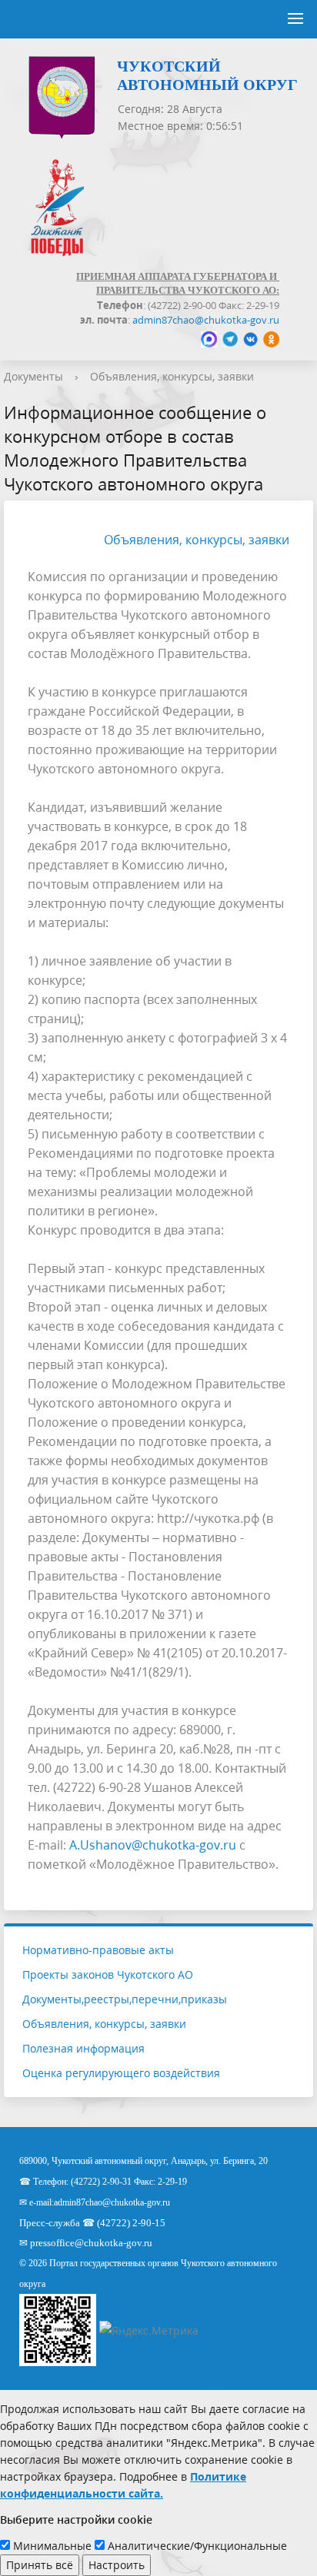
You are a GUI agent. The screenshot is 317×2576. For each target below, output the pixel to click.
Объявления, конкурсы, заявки (172, 376)
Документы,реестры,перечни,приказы (125, 1999)
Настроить (117, 2565)
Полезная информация (83, 2048)
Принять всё (40, 2565)
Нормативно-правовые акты (98, 1950)
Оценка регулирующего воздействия (121, 2073)
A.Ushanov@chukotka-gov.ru (153, 1845)
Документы (33, 376)
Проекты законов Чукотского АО (108, 1974)
